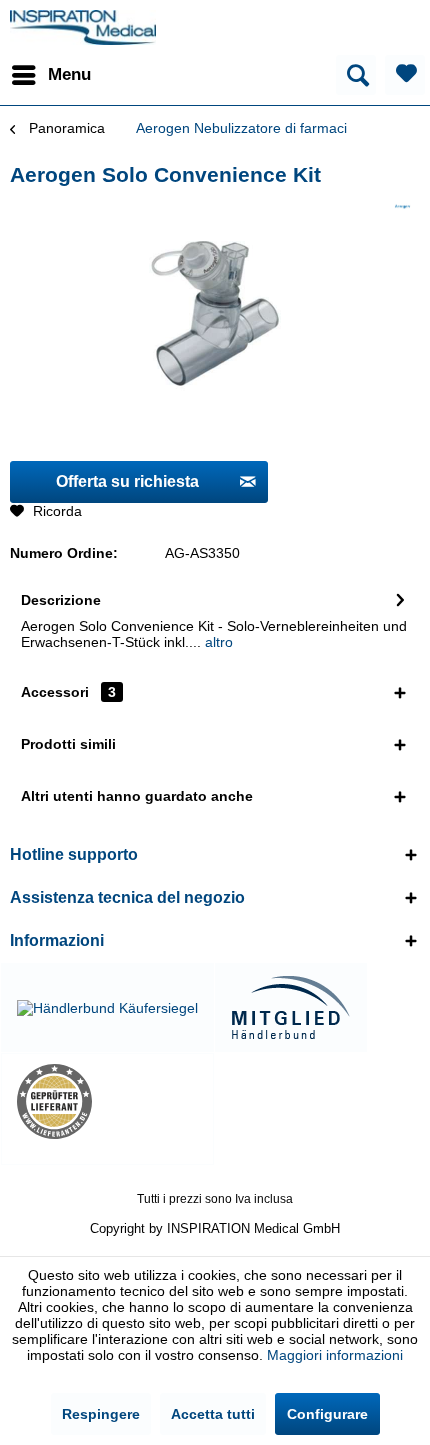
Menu (69, 74)
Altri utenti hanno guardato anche (137, 796)
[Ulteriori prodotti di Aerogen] (402, 206)
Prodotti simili (68, 744)
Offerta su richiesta (127, 481)
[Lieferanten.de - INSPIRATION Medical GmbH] (107, 1101)
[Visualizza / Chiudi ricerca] (356, 75)
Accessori (68, 692)
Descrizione (61, 600)
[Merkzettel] (405, 75)
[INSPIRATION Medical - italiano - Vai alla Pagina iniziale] (83, 27)
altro (217, 642)
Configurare (327, 1414)
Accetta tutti (213, 1414)
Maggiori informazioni (335, 1355)
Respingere (101, 1414)
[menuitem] (50, 75)
